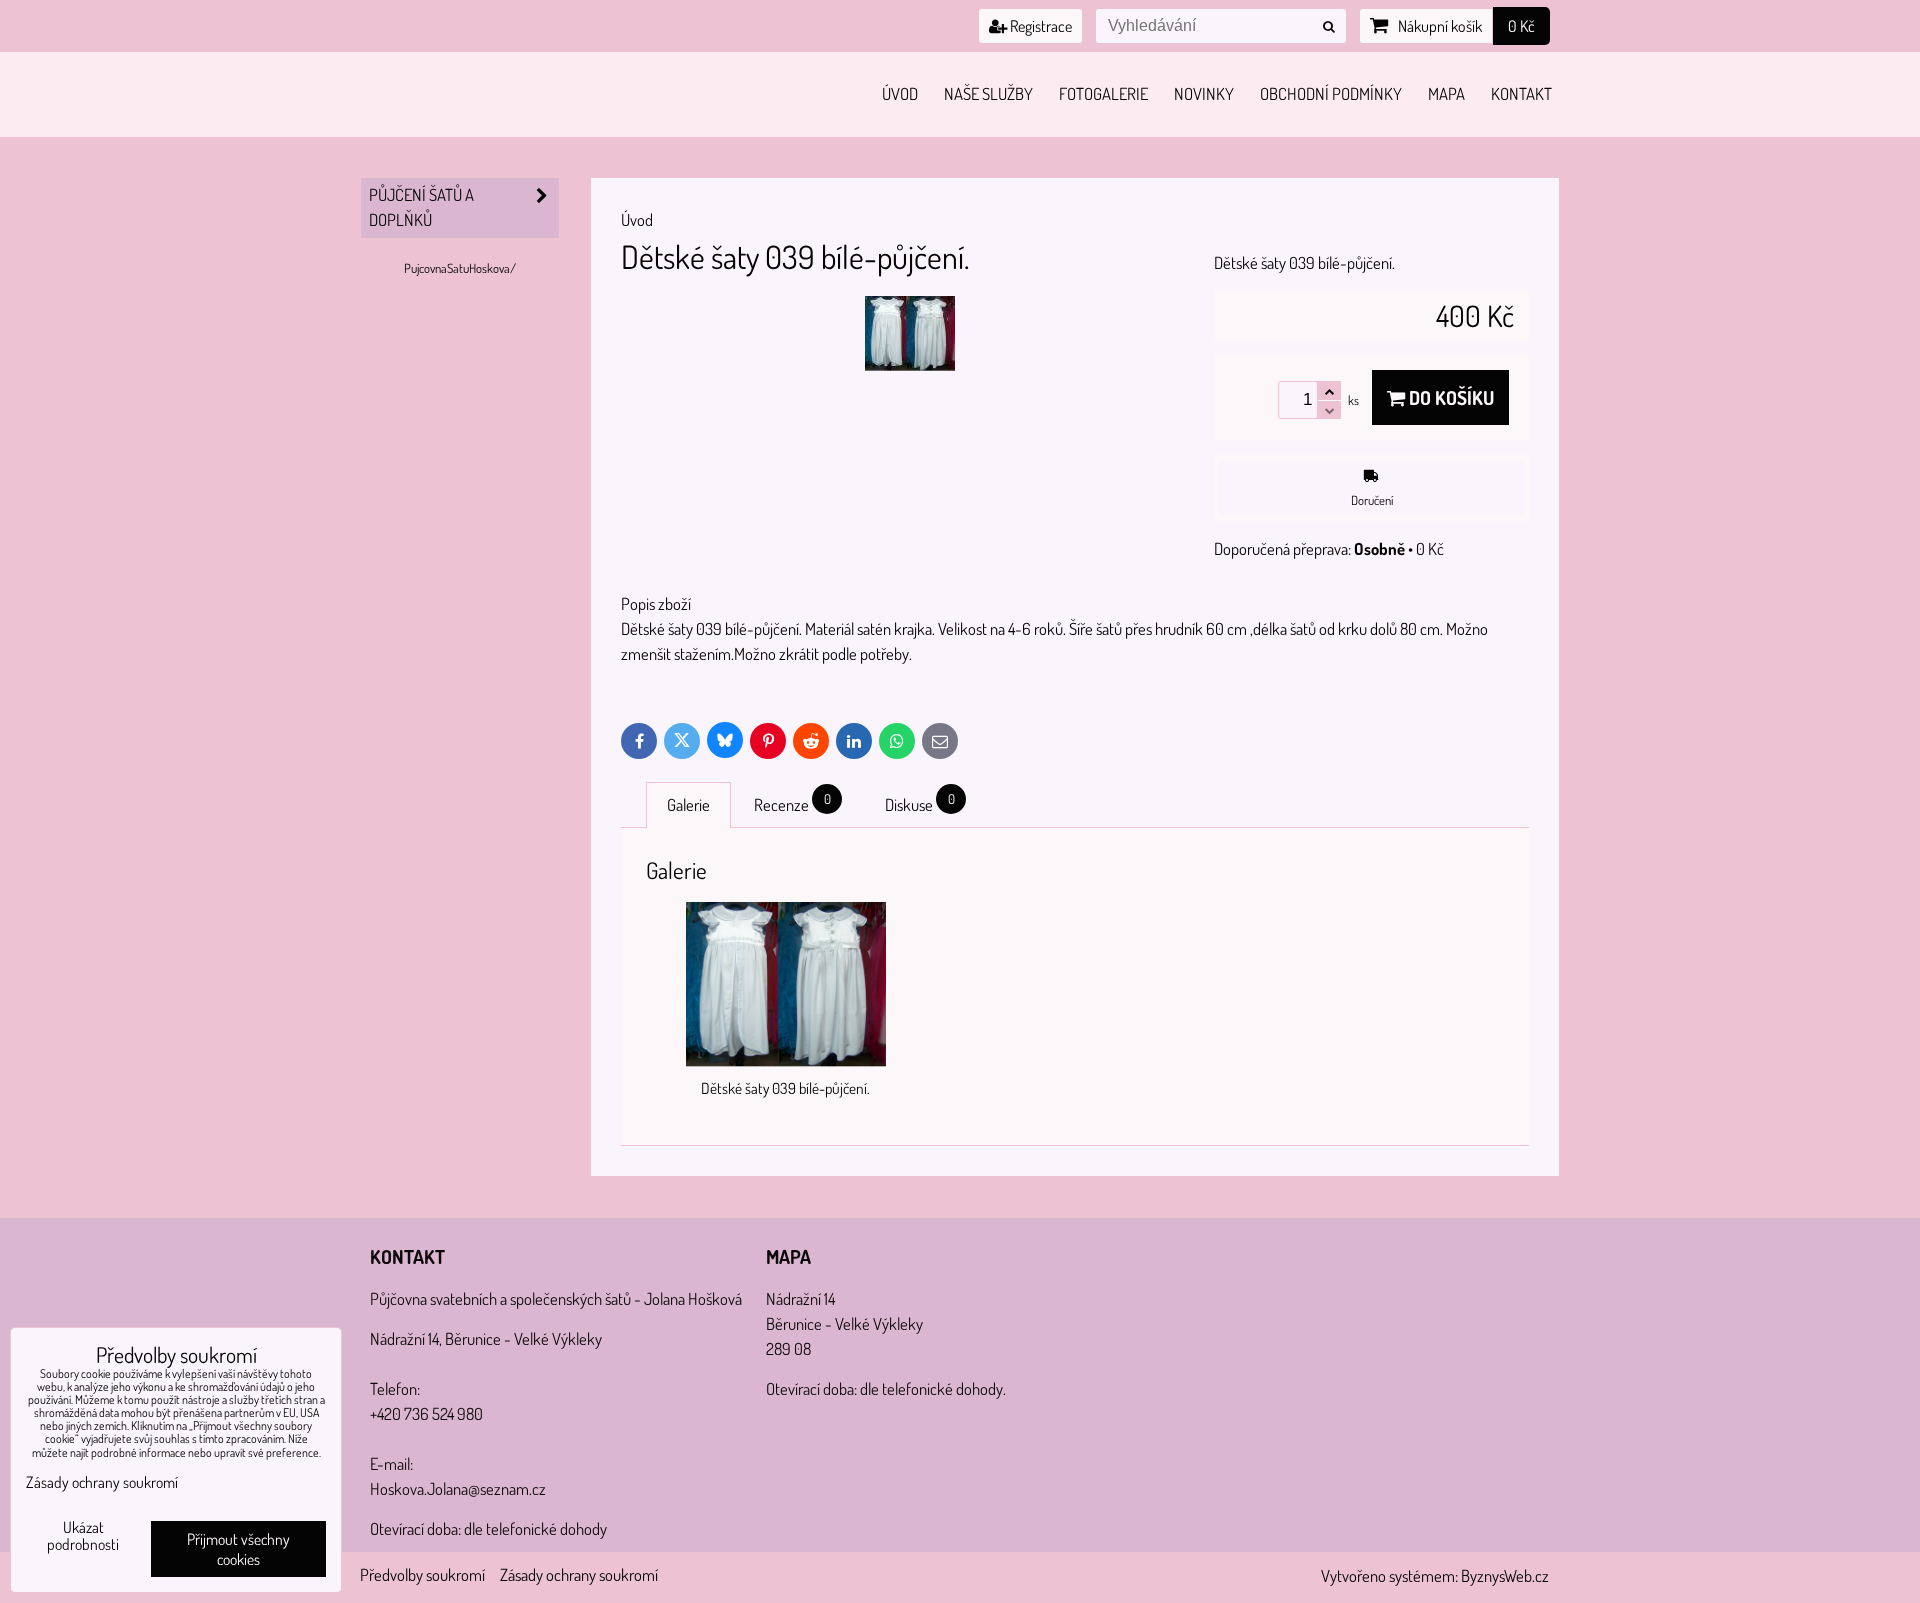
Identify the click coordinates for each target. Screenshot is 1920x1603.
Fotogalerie (1103, 93)
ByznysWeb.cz (1505, 1575)
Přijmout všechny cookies (238, 1549)
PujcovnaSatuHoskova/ (460, 268)
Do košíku (1449, 397)
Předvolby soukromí (422, 1574)
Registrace (1039, 26)
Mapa (1446, 93)
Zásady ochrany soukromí (579, 1574)
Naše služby (988, 93)
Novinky (1204, 93)
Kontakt (1521, 93)
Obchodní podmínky (1331, 93)
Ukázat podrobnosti (83, 1536)
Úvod (900, 93)
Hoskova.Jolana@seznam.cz (458, 1488)
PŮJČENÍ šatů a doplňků (421, 207)
